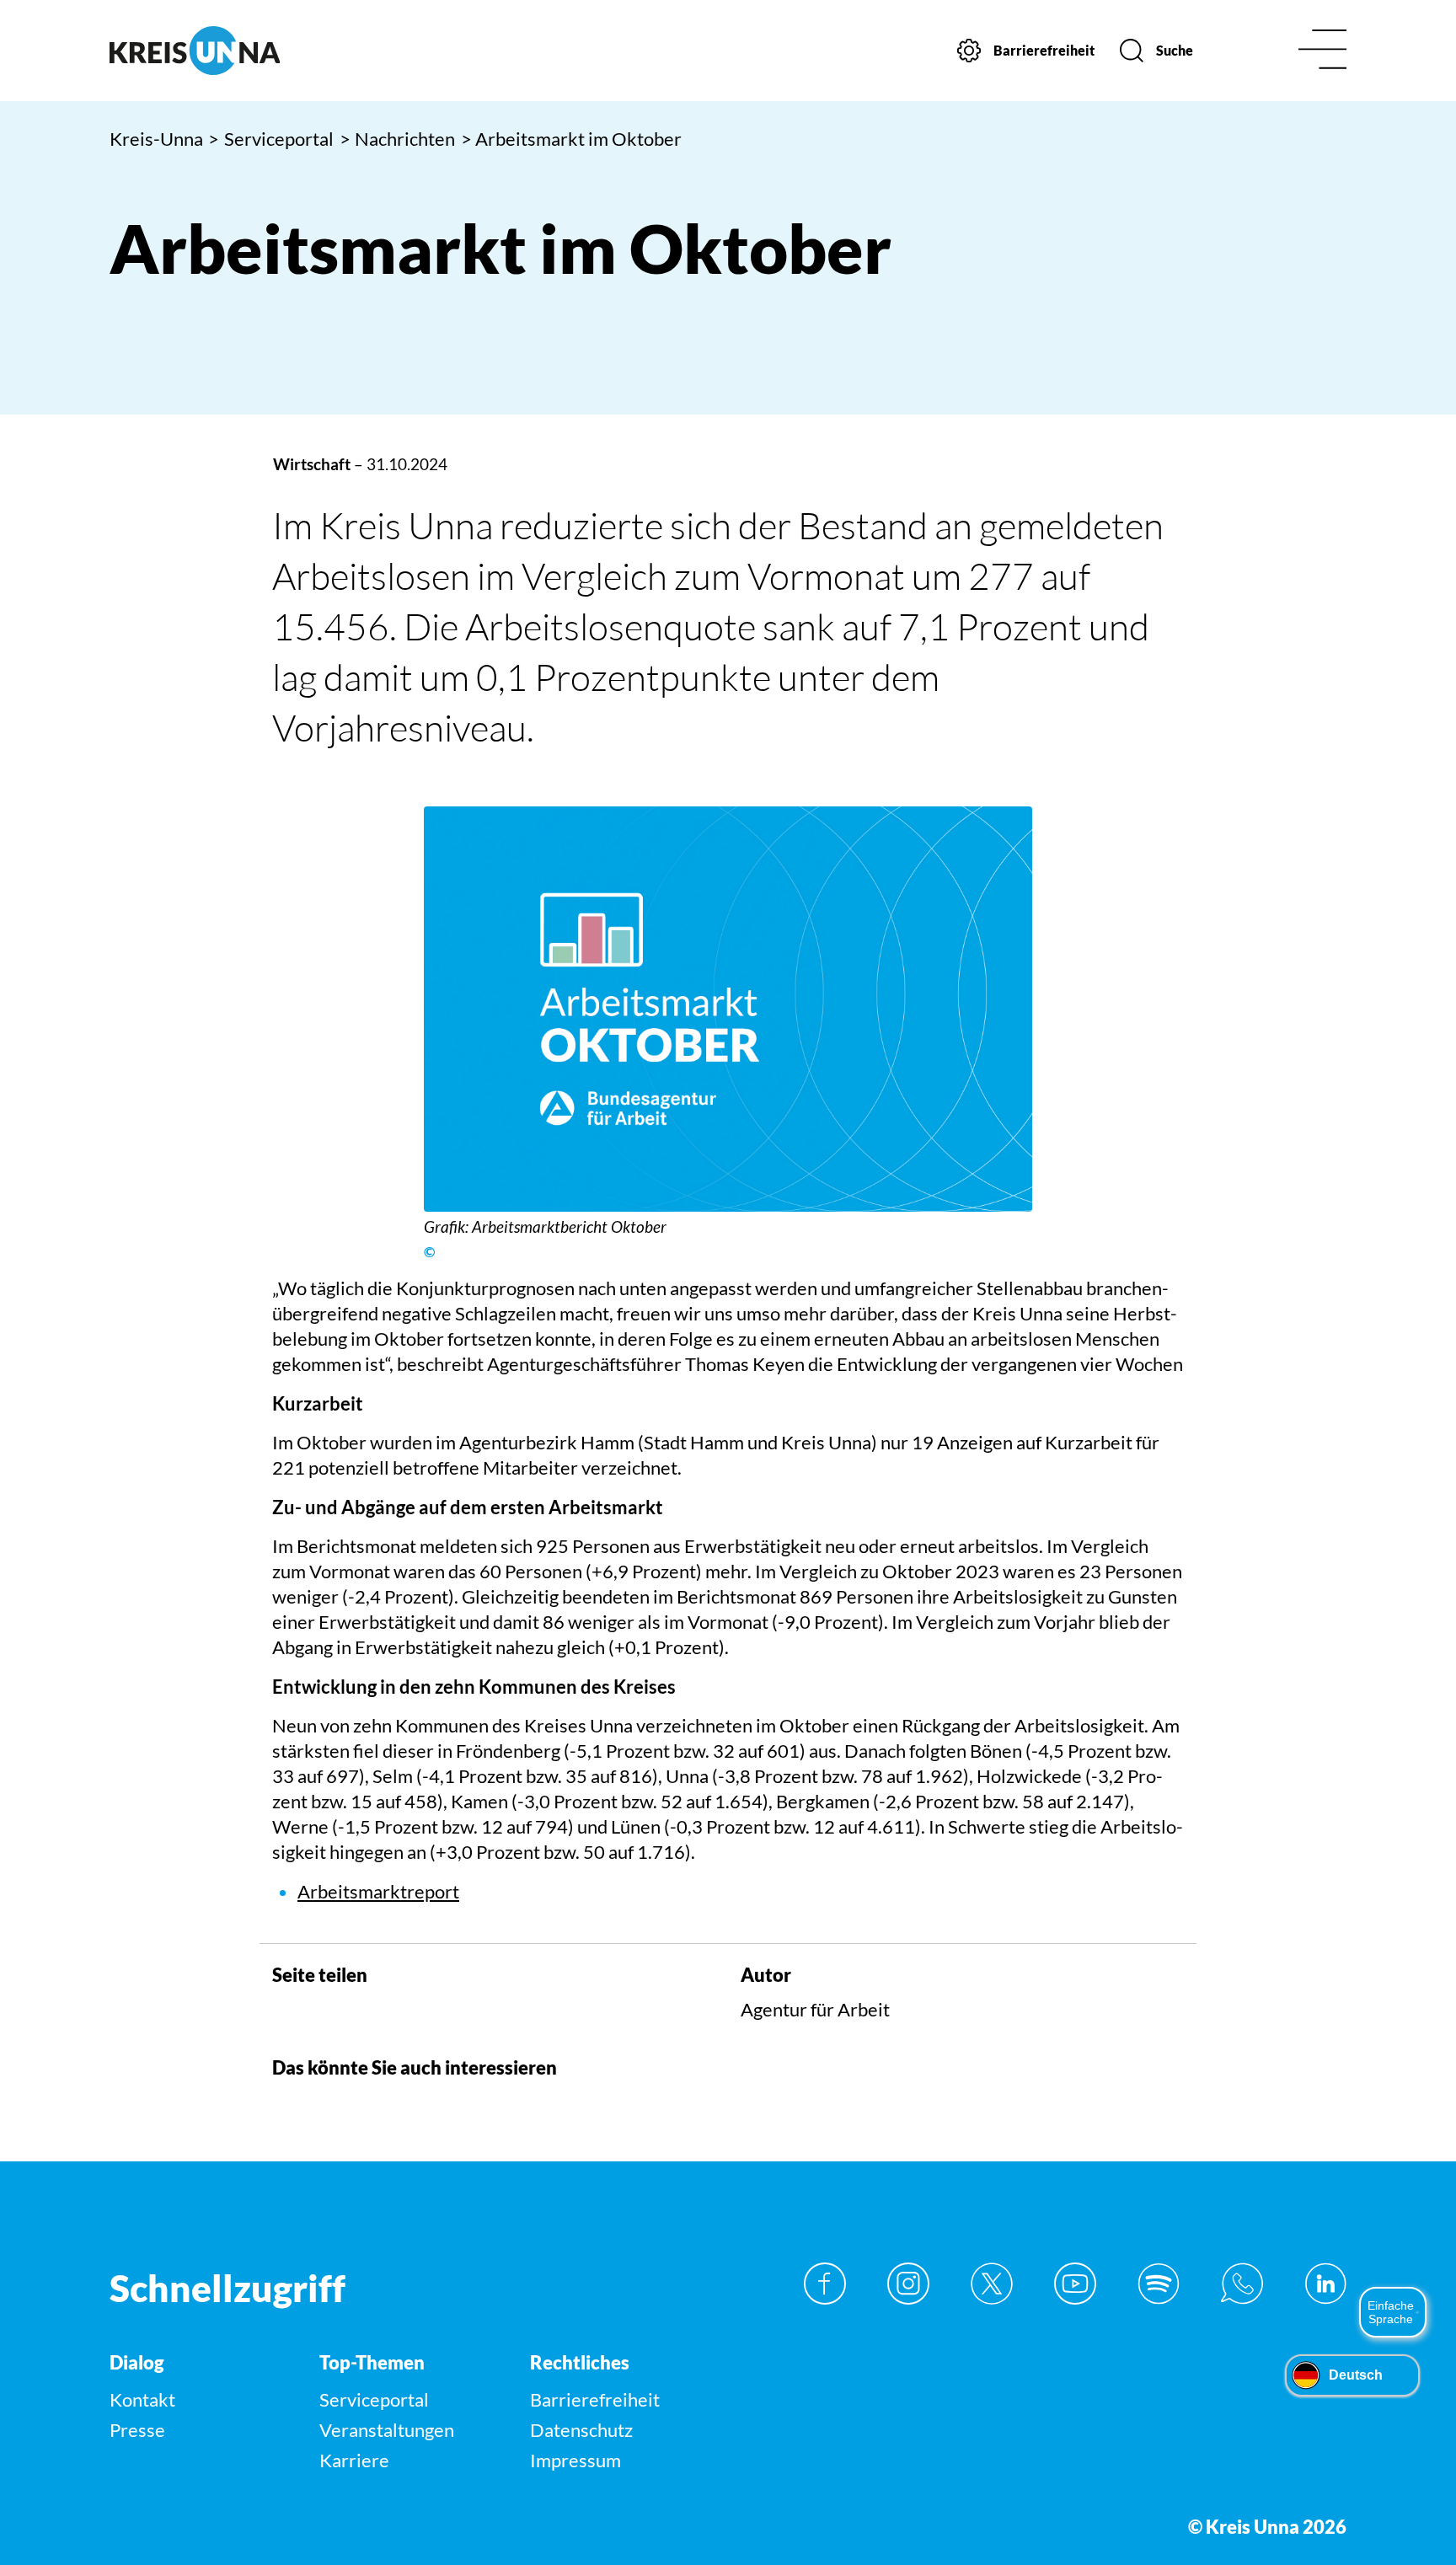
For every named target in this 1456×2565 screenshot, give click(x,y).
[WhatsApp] (1242, 2284)
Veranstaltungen (387, 2430)
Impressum (575, 2460)
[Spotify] (1159, 2284)
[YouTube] (1075, 2284)
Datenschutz (581, 2430)
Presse (137, 2430)
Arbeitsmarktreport (378, 1891)
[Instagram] (908, 2284)
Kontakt (142, 2399)
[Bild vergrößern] (728, 1009)
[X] (992, 2284)
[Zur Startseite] (255, 51)
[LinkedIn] (1325, 2284)
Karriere (354, 2460)
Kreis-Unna (156, 139)
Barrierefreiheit (595, 2399)
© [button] (429, 1252)
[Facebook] (825, 2284)
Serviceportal (271, 139)
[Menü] (1322, 51)
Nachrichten (398, 139)
